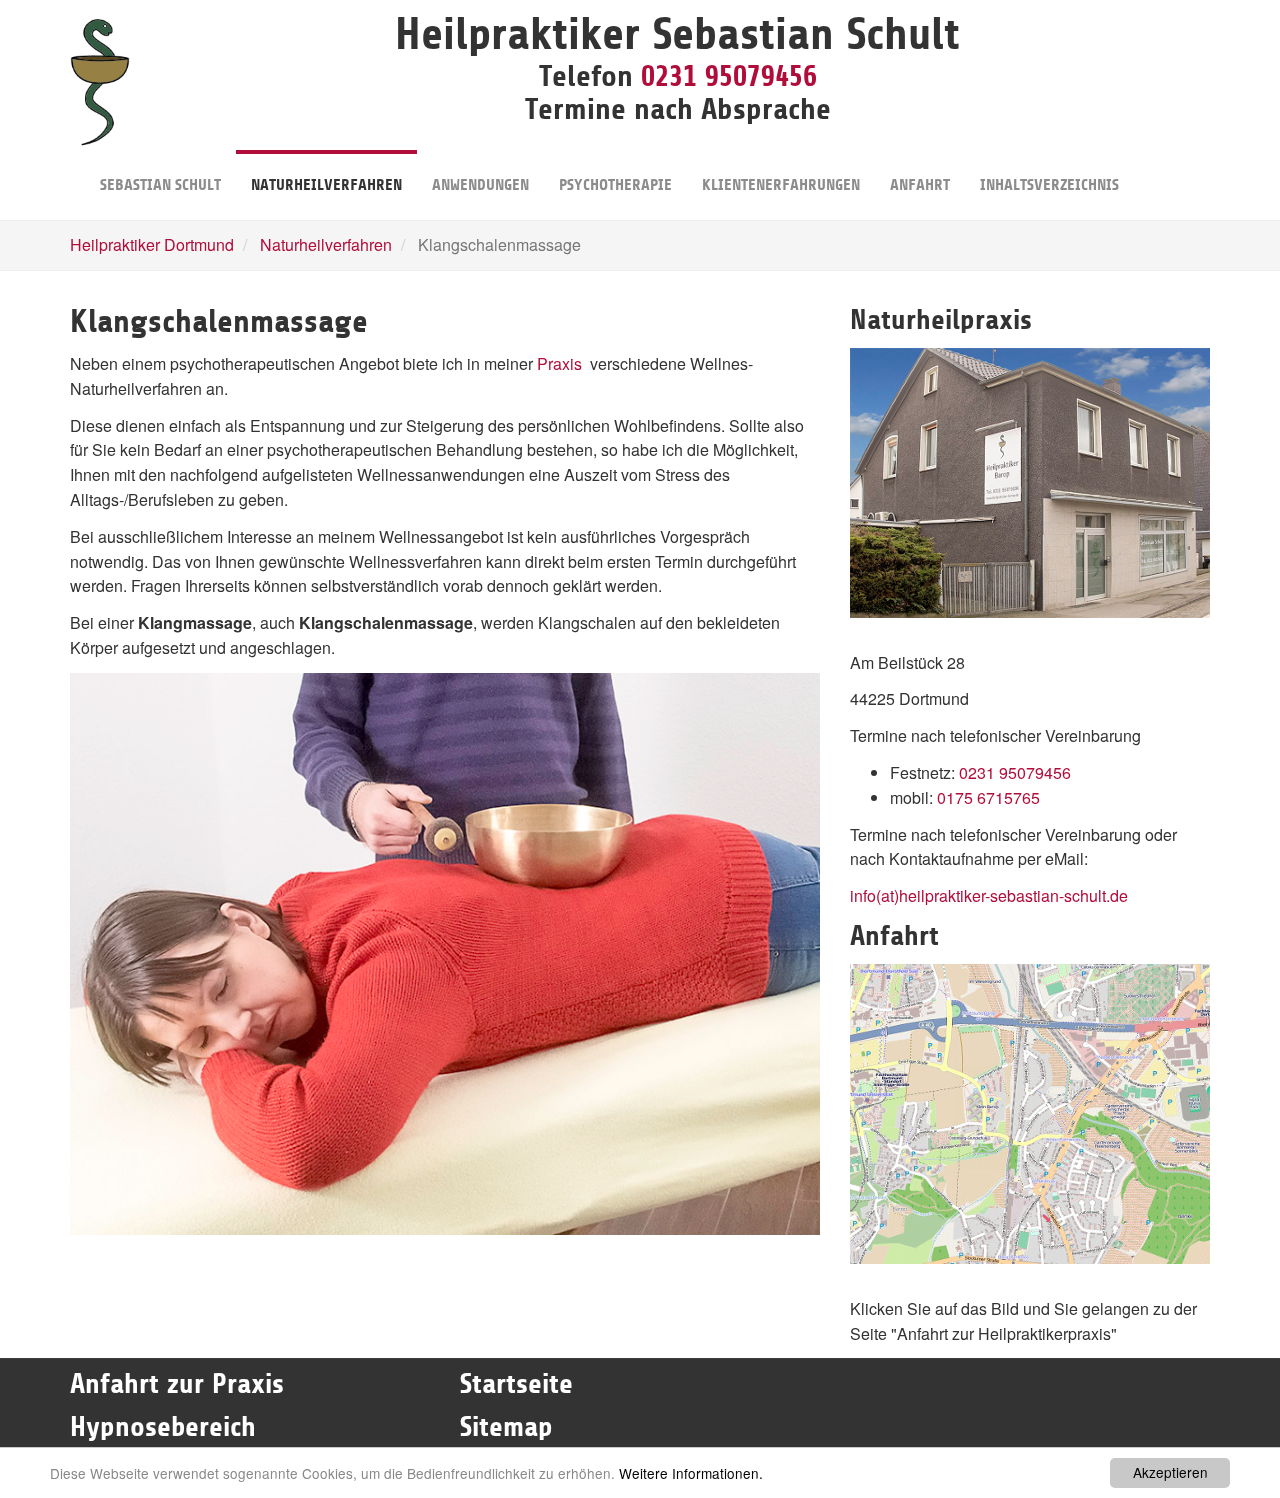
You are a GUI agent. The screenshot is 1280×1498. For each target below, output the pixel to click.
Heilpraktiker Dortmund (152, 244)
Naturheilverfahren (326, 244)
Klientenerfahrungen (781, 185)
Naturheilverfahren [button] (326, 185)
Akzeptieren (1170, 1472)
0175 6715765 (988, 797)
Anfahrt (920, 185)
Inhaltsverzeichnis (1049, 185)
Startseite (516, 1384)
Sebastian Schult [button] (160, 185)
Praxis (559, 363)
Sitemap (506, 1427)
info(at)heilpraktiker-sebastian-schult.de (989, 895)
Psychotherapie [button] (615, 185)
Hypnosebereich (163, 1427)
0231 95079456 (729, 76)
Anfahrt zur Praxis (177, 1384)
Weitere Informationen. (691, 1473)
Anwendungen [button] (480, 185)
